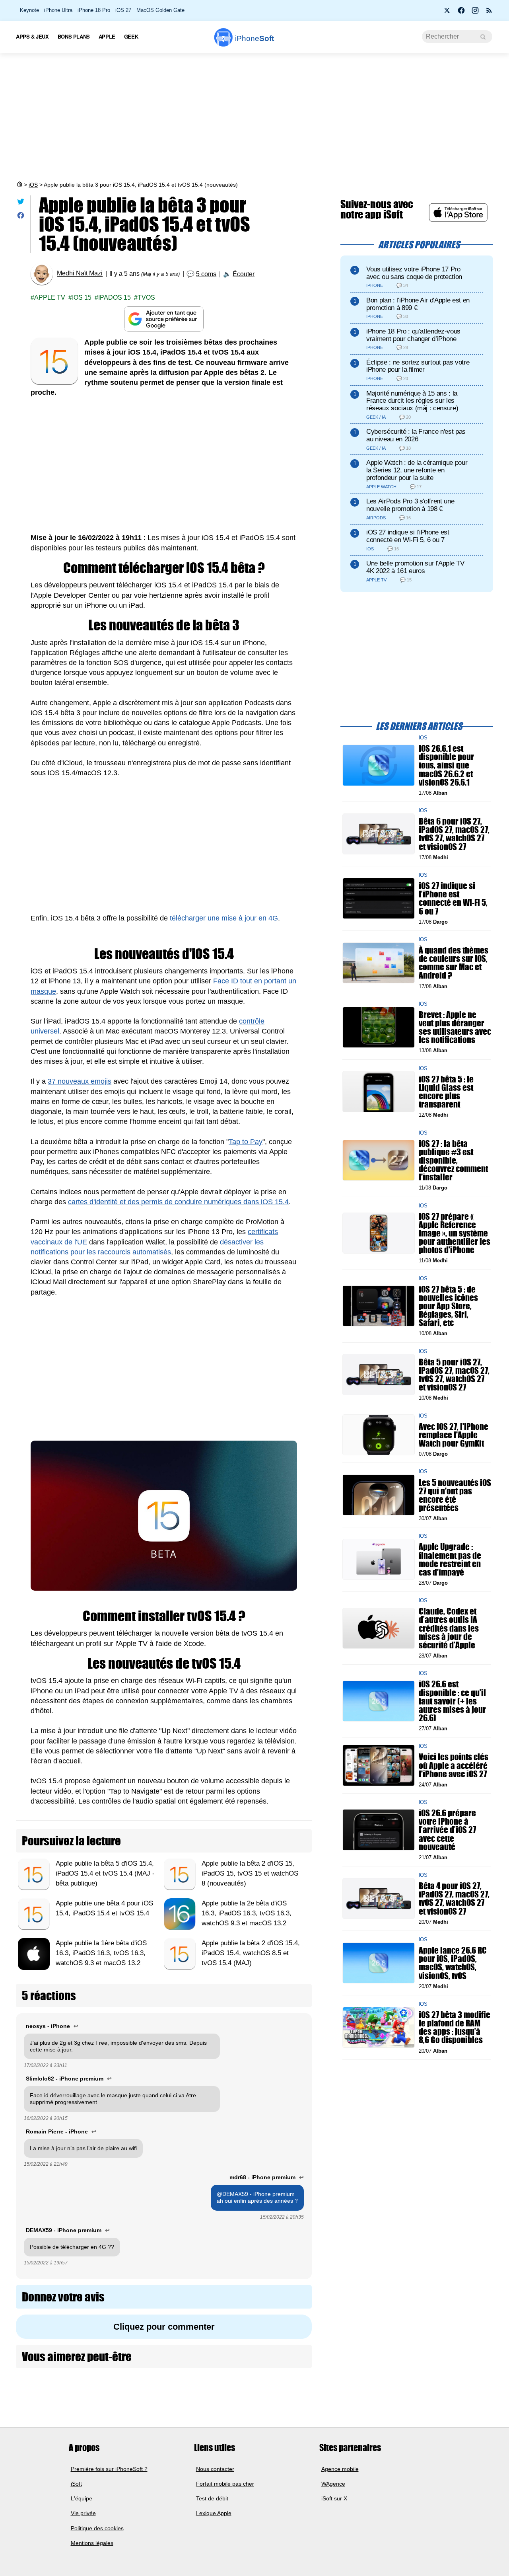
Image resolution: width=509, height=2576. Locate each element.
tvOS (146, 297)
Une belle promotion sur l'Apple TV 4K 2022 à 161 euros (415, 567)
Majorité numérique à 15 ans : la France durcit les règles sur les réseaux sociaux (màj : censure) (412, 401)
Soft (254, 38)
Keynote (29, 10)
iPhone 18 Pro (94, 10)
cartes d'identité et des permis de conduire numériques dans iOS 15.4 (178, 1202)
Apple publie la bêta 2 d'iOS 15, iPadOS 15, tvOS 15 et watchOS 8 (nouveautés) (250, 1873)
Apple (107, 36)
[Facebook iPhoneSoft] (461, 13)
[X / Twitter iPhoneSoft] (447, 13)
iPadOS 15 (115, 297)
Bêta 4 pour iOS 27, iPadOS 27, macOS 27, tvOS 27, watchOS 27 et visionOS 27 (454, 1898)
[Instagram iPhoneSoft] (475, 13)
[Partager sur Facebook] (21, 217)
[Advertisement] (254, 117)
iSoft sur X (334, 2498)
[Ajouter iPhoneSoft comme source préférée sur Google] (164, 319)
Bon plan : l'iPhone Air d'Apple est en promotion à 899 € (418, 304)
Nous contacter (215, 2469)
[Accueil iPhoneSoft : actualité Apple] (19, 185)
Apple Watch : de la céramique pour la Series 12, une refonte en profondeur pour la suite (417, 470)
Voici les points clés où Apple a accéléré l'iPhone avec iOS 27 (454, 1765)
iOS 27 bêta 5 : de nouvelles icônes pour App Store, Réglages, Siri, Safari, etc (448, 1306)
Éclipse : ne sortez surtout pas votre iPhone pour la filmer (418, 366)
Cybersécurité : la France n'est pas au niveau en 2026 (416, 435)
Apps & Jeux (32, 36)
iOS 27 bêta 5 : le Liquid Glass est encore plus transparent (446, 1091)
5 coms (206, 274)
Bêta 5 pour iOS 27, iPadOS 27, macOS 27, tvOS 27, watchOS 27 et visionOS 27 (454, 1374)
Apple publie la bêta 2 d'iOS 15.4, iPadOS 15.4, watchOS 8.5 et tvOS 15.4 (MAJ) (251, 1953)
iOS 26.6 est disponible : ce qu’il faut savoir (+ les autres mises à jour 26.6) (452, 1701)
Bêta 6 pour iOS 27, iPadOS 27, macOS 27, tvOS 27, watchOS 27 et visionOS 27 (454, 834)
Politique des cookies (97, 2528)
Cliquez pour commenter (164, 2327)
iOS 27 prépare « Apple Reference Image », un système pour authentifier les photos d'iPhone (455, 1233)
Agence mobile (340, 2469)
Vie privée (83, 2513)
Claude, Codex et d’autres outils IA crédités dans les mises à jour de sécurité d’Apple (449, 1628)
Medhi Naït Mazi (80, 274)
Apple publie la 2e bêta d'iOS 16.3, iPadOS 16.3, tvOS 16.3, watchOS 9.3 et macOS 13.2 (247, 1913)
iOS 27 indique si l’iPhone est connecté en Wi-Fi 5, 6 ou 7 (408, 536)
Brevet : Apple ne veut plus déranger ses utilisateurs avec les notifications (455, 1027)
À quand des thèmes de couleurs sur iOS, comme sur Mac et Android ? (454, 963)
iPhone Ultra (58, 10)
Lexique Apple (214, 2513)
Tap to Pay (246, 1142)
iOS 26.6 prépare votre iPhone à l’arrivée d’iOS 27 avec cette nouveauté (447, 1830)
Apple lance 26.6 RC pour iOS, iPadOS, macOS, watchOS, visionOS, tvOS (453, 1963)
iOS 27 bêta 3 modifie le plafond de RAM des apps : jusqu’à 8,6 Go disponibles (455, 2027)
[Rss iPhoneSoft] (489, 13)
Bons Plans (74, 36)
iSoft (76, 2484)
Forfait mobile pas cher (225, 2484)
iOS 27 (123, 10)
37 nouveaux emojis (80, 1081)
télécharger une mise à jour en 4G (224, 918)
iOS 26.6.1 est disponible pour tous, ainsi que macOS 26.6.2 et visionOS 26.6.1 (446, 765)
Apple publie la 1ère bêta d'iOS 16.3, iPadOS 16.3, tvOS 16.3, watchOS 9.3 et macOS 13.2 (101, 1953)
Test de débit (212, 2498)
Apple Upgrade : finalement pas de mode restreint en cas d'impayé (450, 1559)
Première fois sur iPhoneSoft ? (109, 2469)
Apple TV (50, 297)
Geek (131, 36)
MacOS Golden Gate (160, 10)
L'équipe (82, 2498)
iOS (33, 185)
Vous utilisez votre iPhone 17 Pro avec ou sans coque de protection (414, 273)
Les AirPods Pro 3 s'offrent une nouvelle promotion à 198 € (410, 505)
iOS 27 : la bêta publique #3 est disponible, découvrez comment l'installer (453, 1160)
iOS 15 (82, 297)
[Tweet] (21, 203)
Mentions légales (92, 2543)
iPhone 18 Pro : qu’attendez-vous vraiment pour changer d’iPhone (413, 335)
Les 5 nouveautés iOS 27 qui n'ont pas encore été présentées (455, 1495)
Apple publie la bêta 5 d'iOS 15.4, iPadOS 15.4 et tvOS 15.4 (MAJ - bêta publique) (105, 1873)
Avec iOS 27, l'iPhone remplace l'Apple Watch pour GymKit (454, 1434)
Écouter (244, 274)
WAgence (333, 2484)
